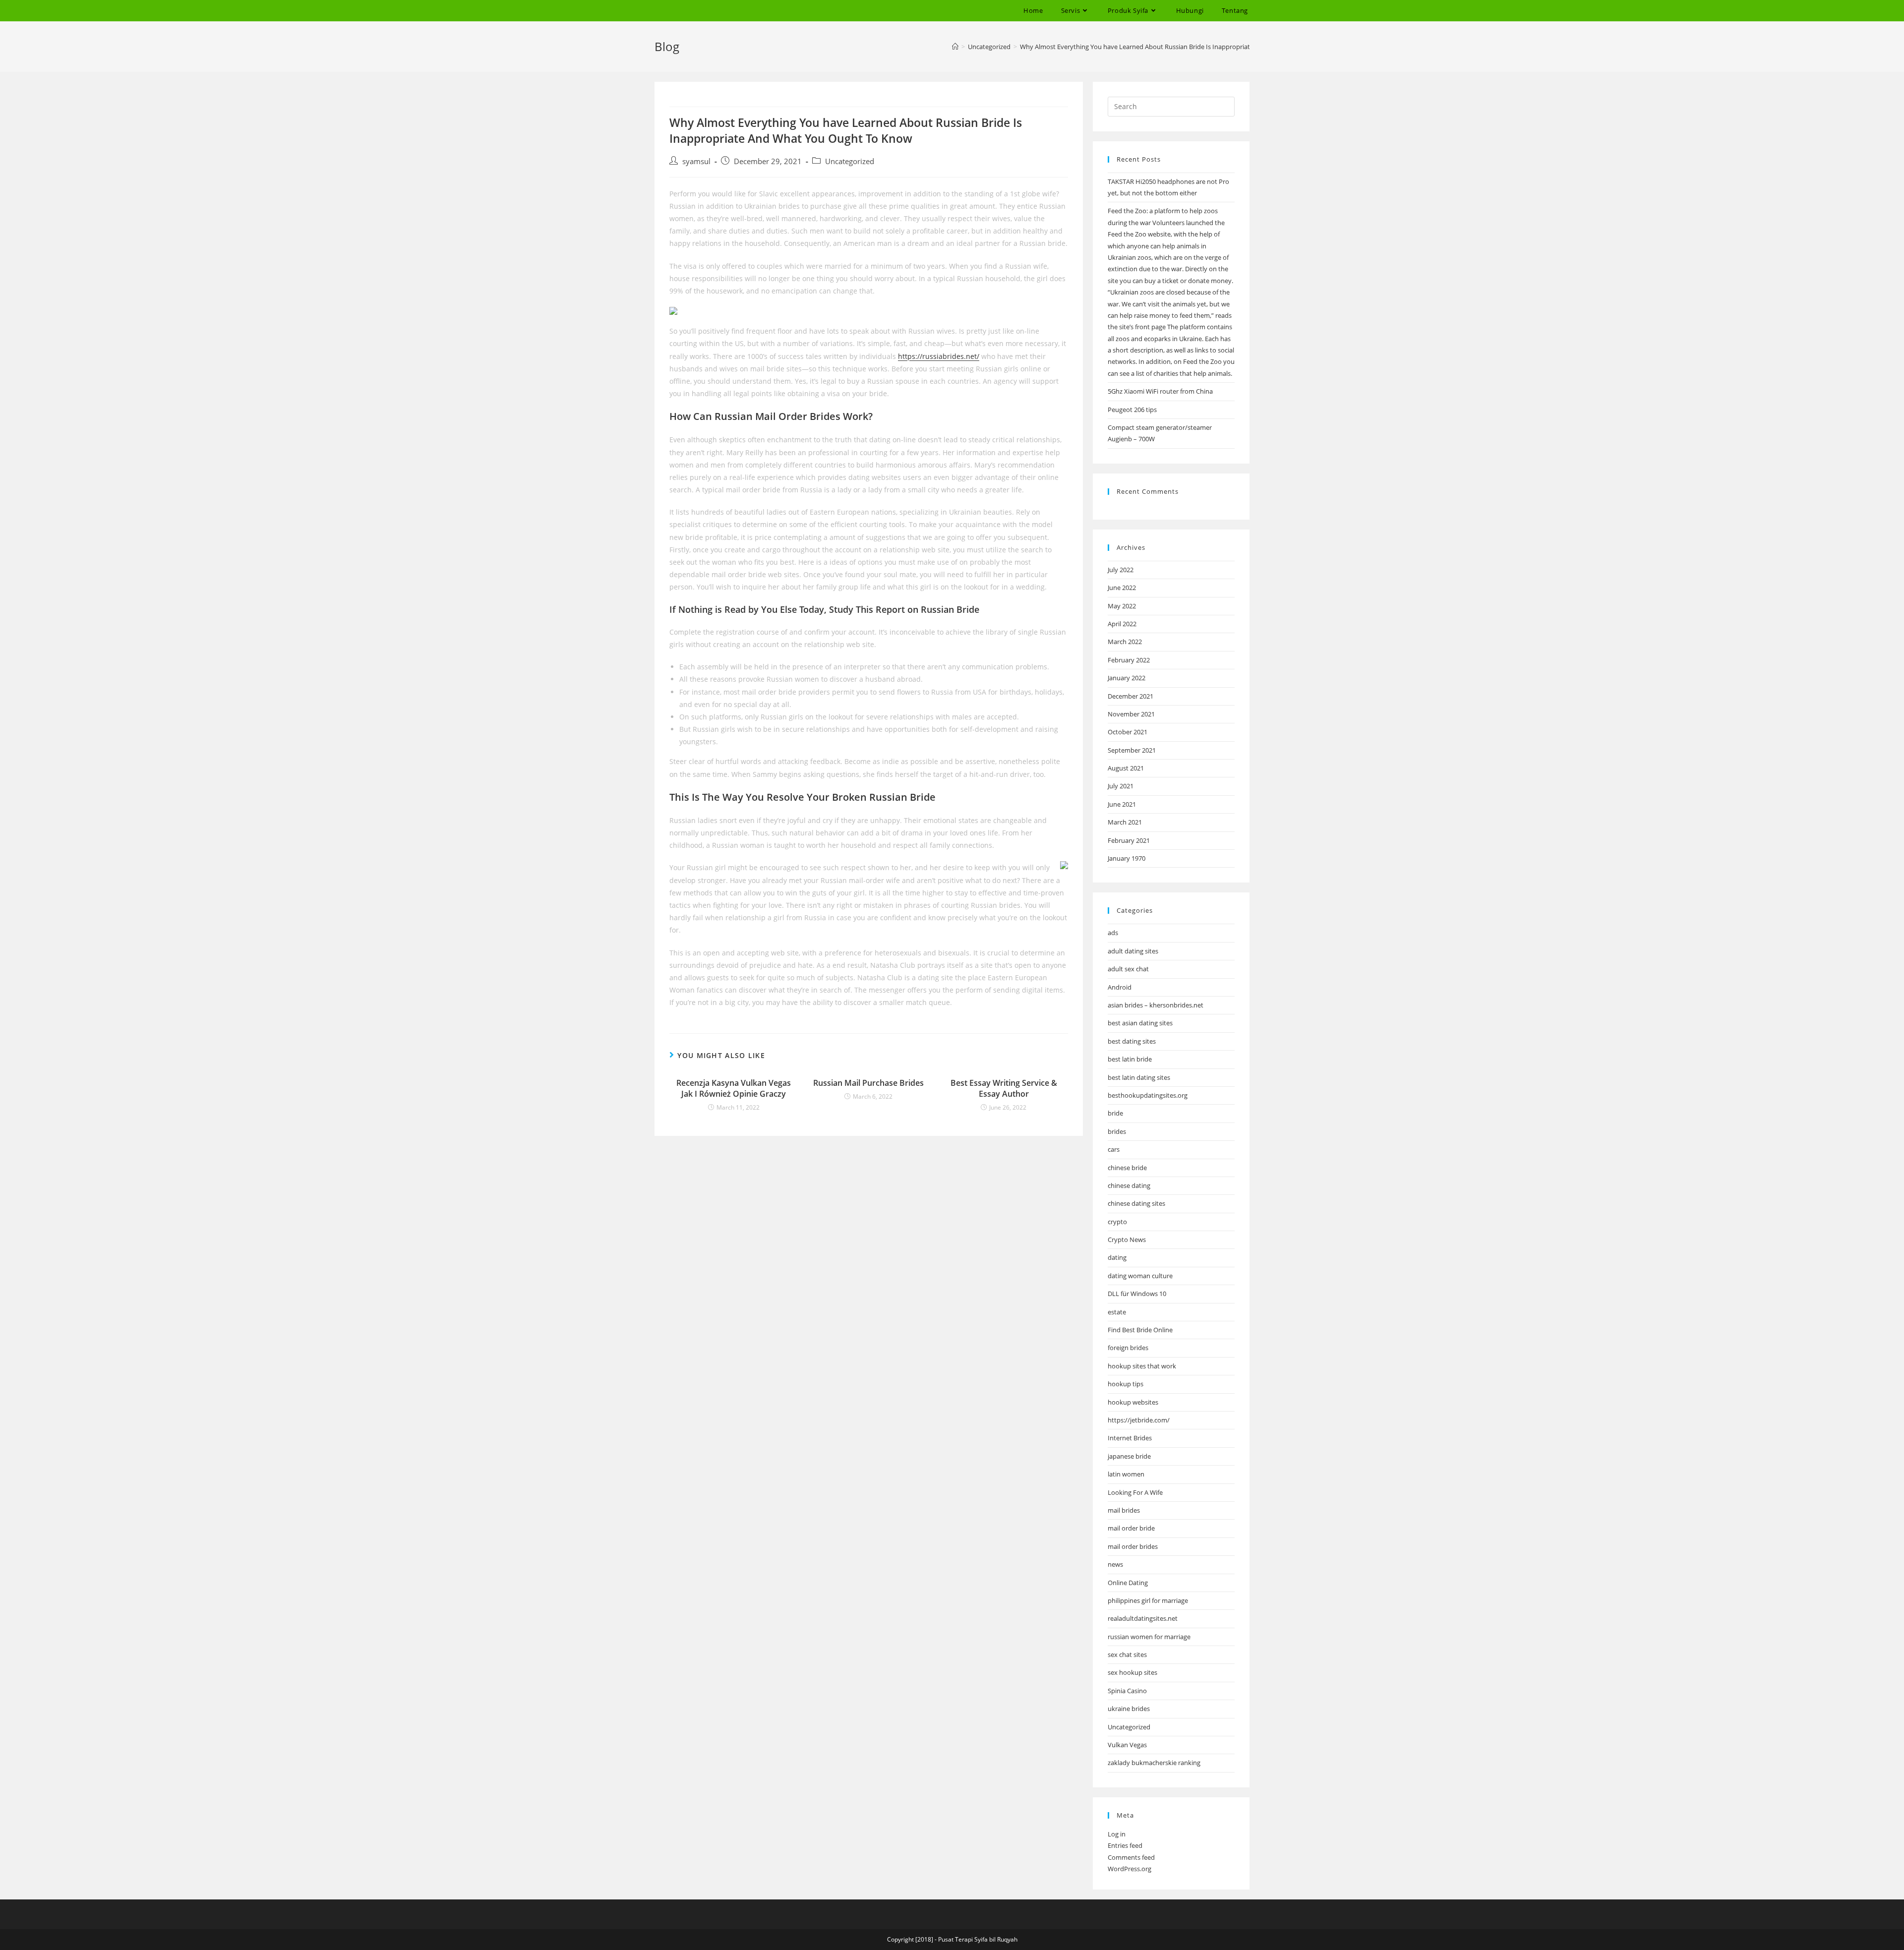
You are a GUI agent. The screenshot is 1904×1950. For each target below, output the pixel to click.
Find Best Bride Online (1140, 1330)
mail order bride (1131, 1528)
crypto (1117, 1222)
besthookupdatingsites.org (1148, 1095)
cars (1114, 1149)
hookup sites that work (1142, 1366)
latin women (1126, 1474)
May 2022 (1122, 606)
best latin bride (1130, 1059)
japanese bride (1129, 1456)
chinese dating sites (1136, 1203)
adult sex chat (1128, 969)
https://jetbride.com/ (1139, 1420)
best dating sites (1132, 1041)
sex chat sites (1127, 1655)
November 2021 (1131, 714)
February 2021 (1129, 840)
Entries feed (1125, 1845)
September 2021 (1132, 750)
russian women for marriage (1149, 1637)
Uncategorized (850, 161)
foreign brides (1128, 1348)
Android (1120, 987)
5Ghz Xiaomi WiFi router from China (1160, 391)
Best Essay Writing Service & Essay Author (1004, 1088)
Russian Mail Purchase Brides (868, 1083)
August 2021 (1126, 768)
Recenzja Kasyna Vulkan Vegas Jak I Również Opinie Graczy (734, 1088)
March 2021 (1125, 822)
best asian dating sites (1140, 1023)
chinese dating (1129, 1185)
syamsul (696, 161)
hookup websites (1133, 1402)
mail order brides (1133, 1546)
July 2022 (1121, 570)
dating (1117, 1257)
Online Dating (1128, 1583)
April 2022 (1122, 624)
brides (1117, 1131)
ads (1113, 933)
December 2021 (1130, 696)
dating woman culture (1140, 1276)
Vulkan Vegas (1127, 1745)
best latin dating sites (1139, 1077)
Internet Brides (1130, 1438)
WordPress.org (1130, 1869)
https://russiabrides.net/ (939, 356)
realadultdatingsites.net (1143, 1618)
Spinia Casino (1127, 1691)
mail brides (1124, 1510)
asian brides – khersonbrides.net (1156, 1005)
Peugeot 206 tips (1132, 410)
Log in (1117, 1834)
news (1115, 1564)
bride (1115, 1113)
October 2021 (1128, 732)
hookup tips (1126, 1384)
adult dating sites (1133, 951)
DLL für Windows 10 (1137, 1294)
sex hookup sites (1132, 1672)
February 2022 (1129, 660)
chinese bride (1127, 1168)
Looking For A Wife (1135, 1492)
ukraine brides (1129, 1709)
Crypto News (1127, 1240)
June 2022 (1122, 588)
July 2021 (1121, 786)
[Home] (955, 47)
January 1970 (1127, 858)
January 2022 (1127, 678)
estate (1117, 1312)
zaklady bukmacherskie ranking (1154, 1763)
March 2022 (1125, 642)
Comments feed (1131, 1857)
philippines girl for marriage (1148, 1600)
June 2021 (1122, 804)
